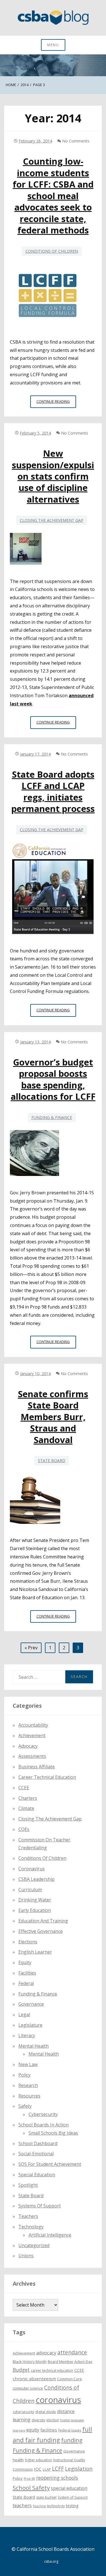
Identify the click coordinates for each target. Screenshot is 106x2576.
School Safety (31, 2488)
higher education (38, 2460)
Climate (26, 1808)
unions (26, 2256)
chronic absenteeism (34, 2379)
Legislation (79, 2468)
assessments (32, 1756)
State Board (52, 1461)
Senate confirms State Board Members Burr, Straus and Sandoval (53, 1417)
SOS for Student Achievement (50, 2164)
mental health (33, 2046)
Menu (53, 45)
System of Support (73, 2497)
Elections (28, 1942)
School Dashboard (38, 2143)
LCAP (47, 2469)
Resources (29, 2096)
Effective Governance (41, 1931)
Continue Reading (56, 403)
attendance (72, 2352)
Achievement (32, 1735)
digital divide (46, 2412)
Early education (35, 1910)
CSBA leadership (36, 1879)
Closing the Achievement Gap (52, 520)
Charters (28, 1798)
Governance (31, 2004)
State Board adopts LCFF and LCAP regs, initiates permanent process (53, 791)
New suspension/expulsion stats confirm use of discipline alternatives (53, 476)
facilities (27, 1973)
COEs (24, 1829)
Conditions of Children (52, 251)
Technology (31, 2227)
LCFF (58, 2469)
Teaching (39, 2506)
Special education (37, 2175)
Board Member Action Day (70, 2362)
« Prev (31, 1648)
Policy (24, 2075)
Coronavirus (32, 1869)
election (53, 2420)
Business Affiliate (37, 1767)
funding (72, 2440)
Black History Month (30, 2362)
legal (24, 2015)
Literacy (27, 2035)
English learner (35, 1952)
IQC (38, 2469)
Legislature (30, 2025)
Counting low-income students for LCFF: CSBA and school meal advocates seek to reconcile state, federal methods (53, 196)
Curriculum (30, 1890)
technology (56, 2506)
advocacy (46, 2353)
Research (28, 2085)
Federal (26, 1983)
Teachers (28, 2216)
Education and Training (43, 1921)
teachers (22, 2505)
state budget (46, 2497)
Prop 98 (29, 2479)
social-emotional (36, 2154)
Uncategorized (34, 2245)
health (18, 2460)
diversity (38, 2420)
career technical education (52, 2370)
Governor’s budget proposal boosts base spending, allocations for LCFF (53, 1079)
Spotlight (28, 2185)
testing (72, 2506)
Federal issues (70, 2430)
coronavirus (58, 2400)
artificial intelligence (50, 2235)
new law (28, 2064)
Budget (21, 2370)
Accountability (33, 1725)
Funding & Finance (52, 1117)
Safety (25, 2106)
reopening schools (57, 2478)
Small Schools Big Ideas (53, 2133)
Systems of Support (40, 2206)
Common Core (70, 2379)
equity (25, 1962)
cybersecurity (43, 2114)
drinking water (35, 1900)
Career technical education (47, 1777)
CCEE (24, 1788)
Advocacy (28, 1746)
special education (69, 2488)
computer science (28, 2388)
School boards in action (44, 2125)
